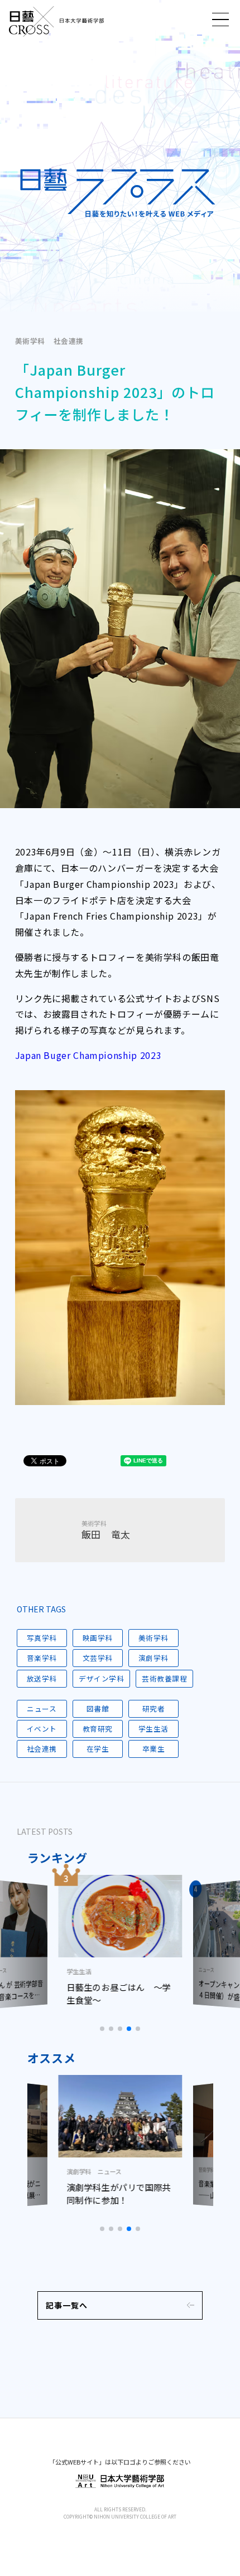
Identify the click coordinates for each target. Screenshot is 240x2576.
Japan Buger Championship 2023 (88, 1055)
